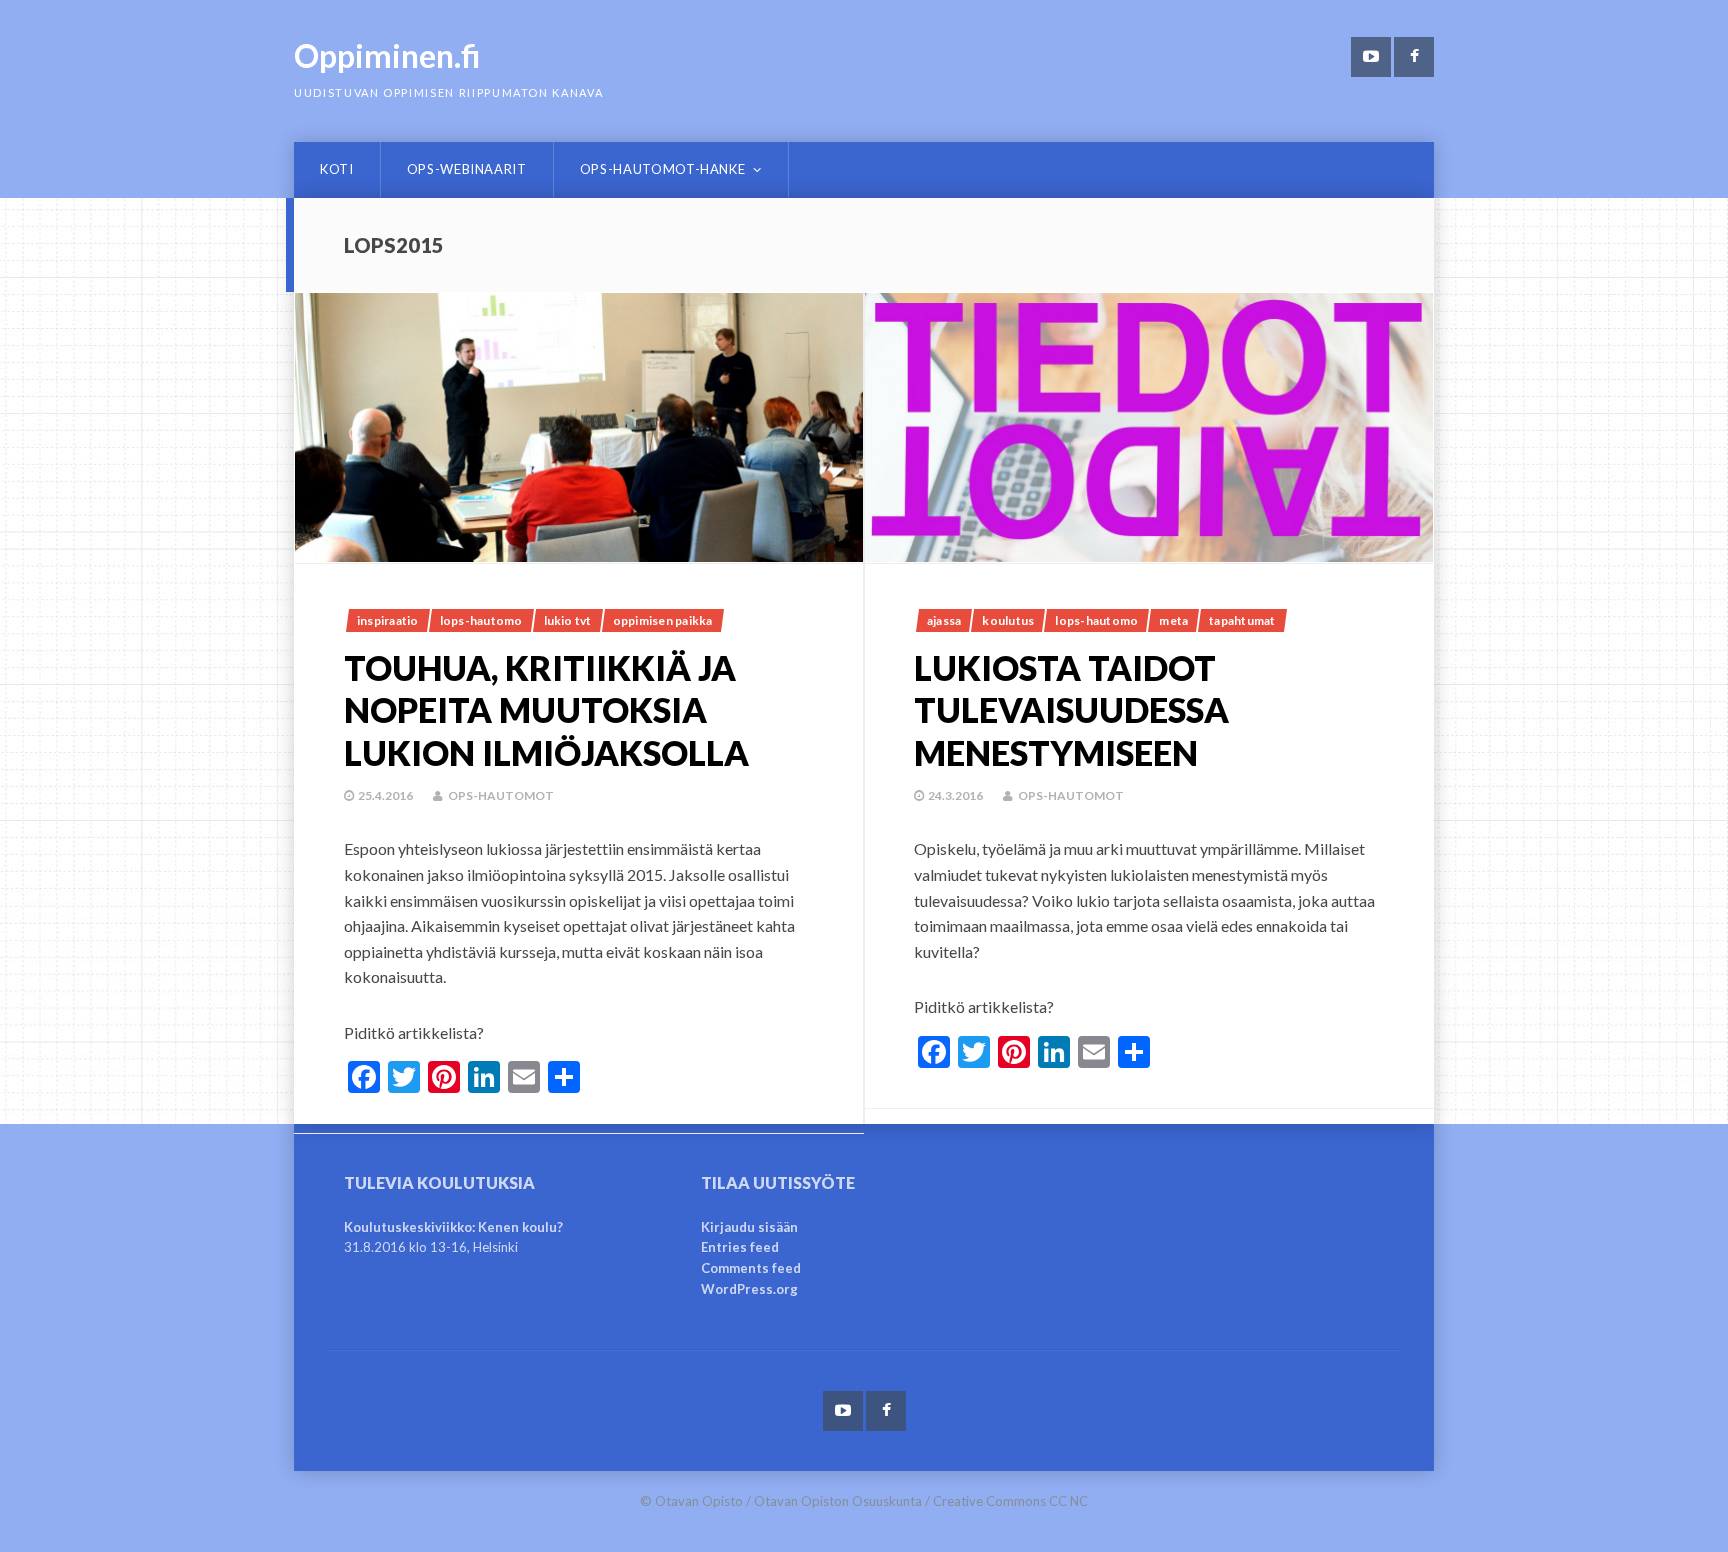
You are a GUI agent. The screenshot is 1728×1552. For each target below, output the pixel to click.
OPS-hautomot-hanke (663, 169)
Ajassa (944, 620)
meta (1173, 620)
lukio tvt (568, 620)
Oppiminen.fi (387, 55)
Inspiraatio (388, 620)
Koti (337, 169)
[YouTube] (1371, 57)
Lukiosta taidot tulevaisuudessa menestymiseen (1071, 710)
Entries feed (740, 1247)
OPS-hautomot (501, 795)
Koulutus (1008, 620)
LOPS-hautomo (481, 620)
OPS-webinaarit (467, 169)
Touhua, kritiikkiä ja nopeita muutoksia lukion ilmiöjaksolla (546, 710)
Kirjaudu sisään (749, 1227)
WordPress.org (749, 1289)
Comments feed (751, 1268)
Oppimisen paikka (663, 620)
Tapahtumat (1242, 620)
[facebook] (1414, 57)
